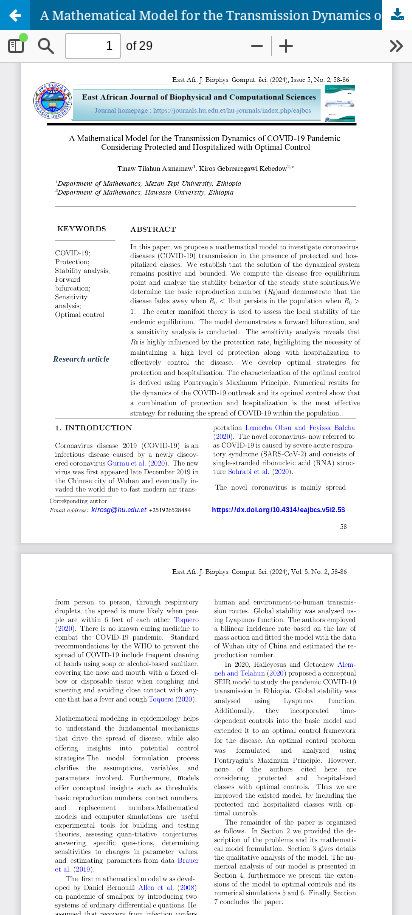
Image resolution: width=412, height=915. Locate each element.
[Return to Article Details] (15, 15)
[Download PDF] (397, 15)
